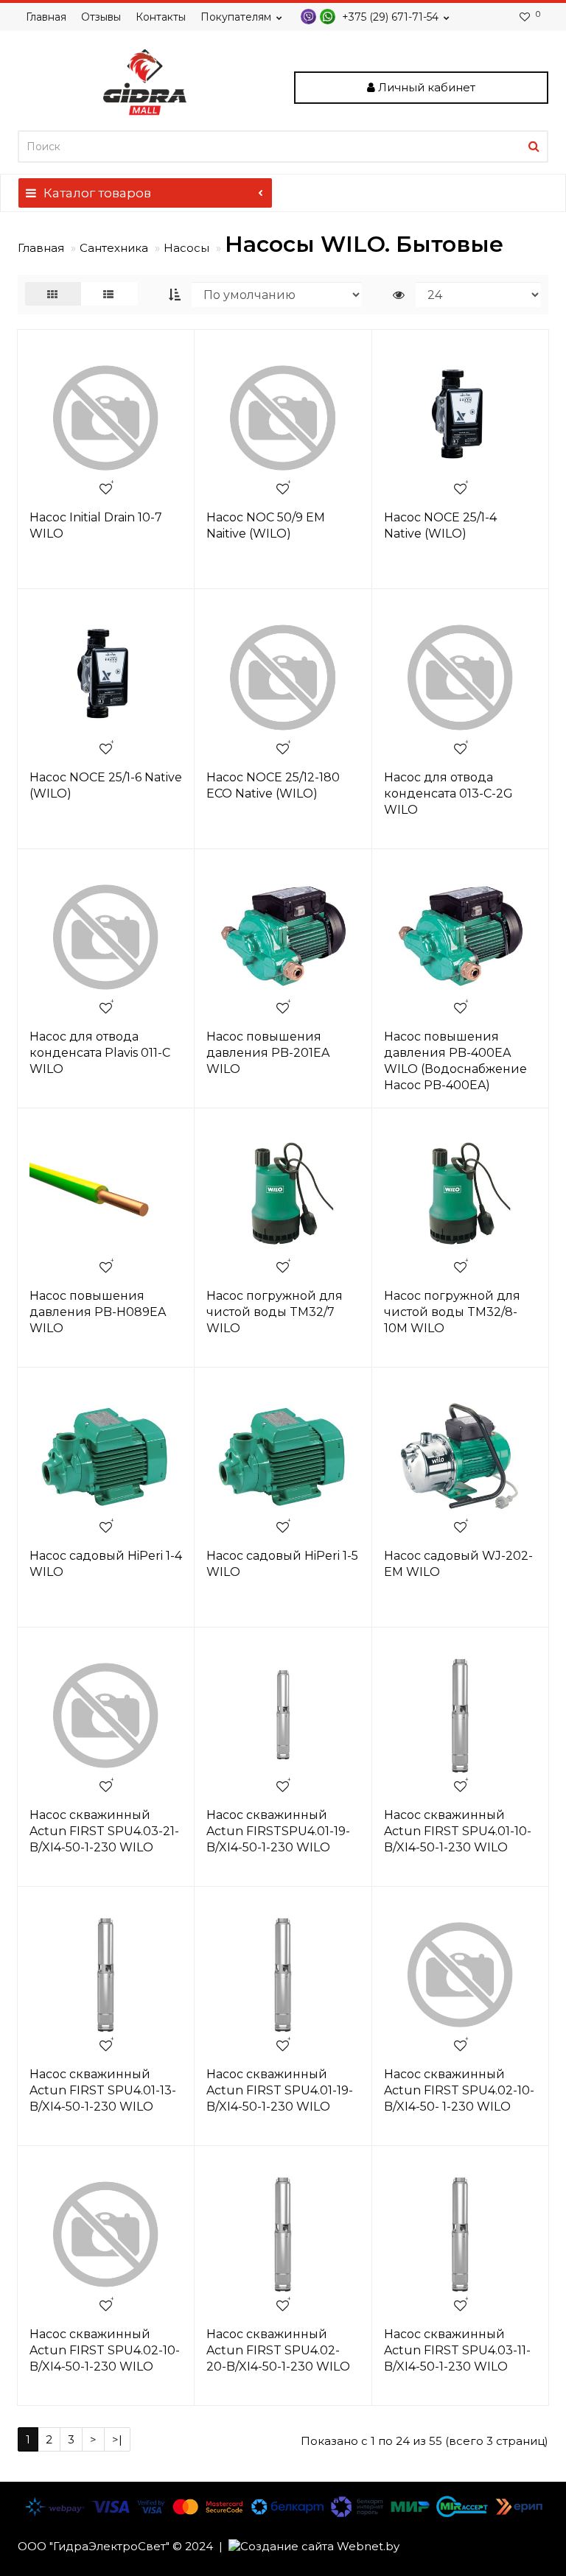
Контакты (161, 17)
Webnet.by (368, 2546)
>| (117, 2439)
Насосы (186, 248)
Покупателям (236, 17)
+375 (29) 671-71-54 (389, 17)
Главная (46, 17)
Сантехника (114, 248)
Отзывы (101, 17)
